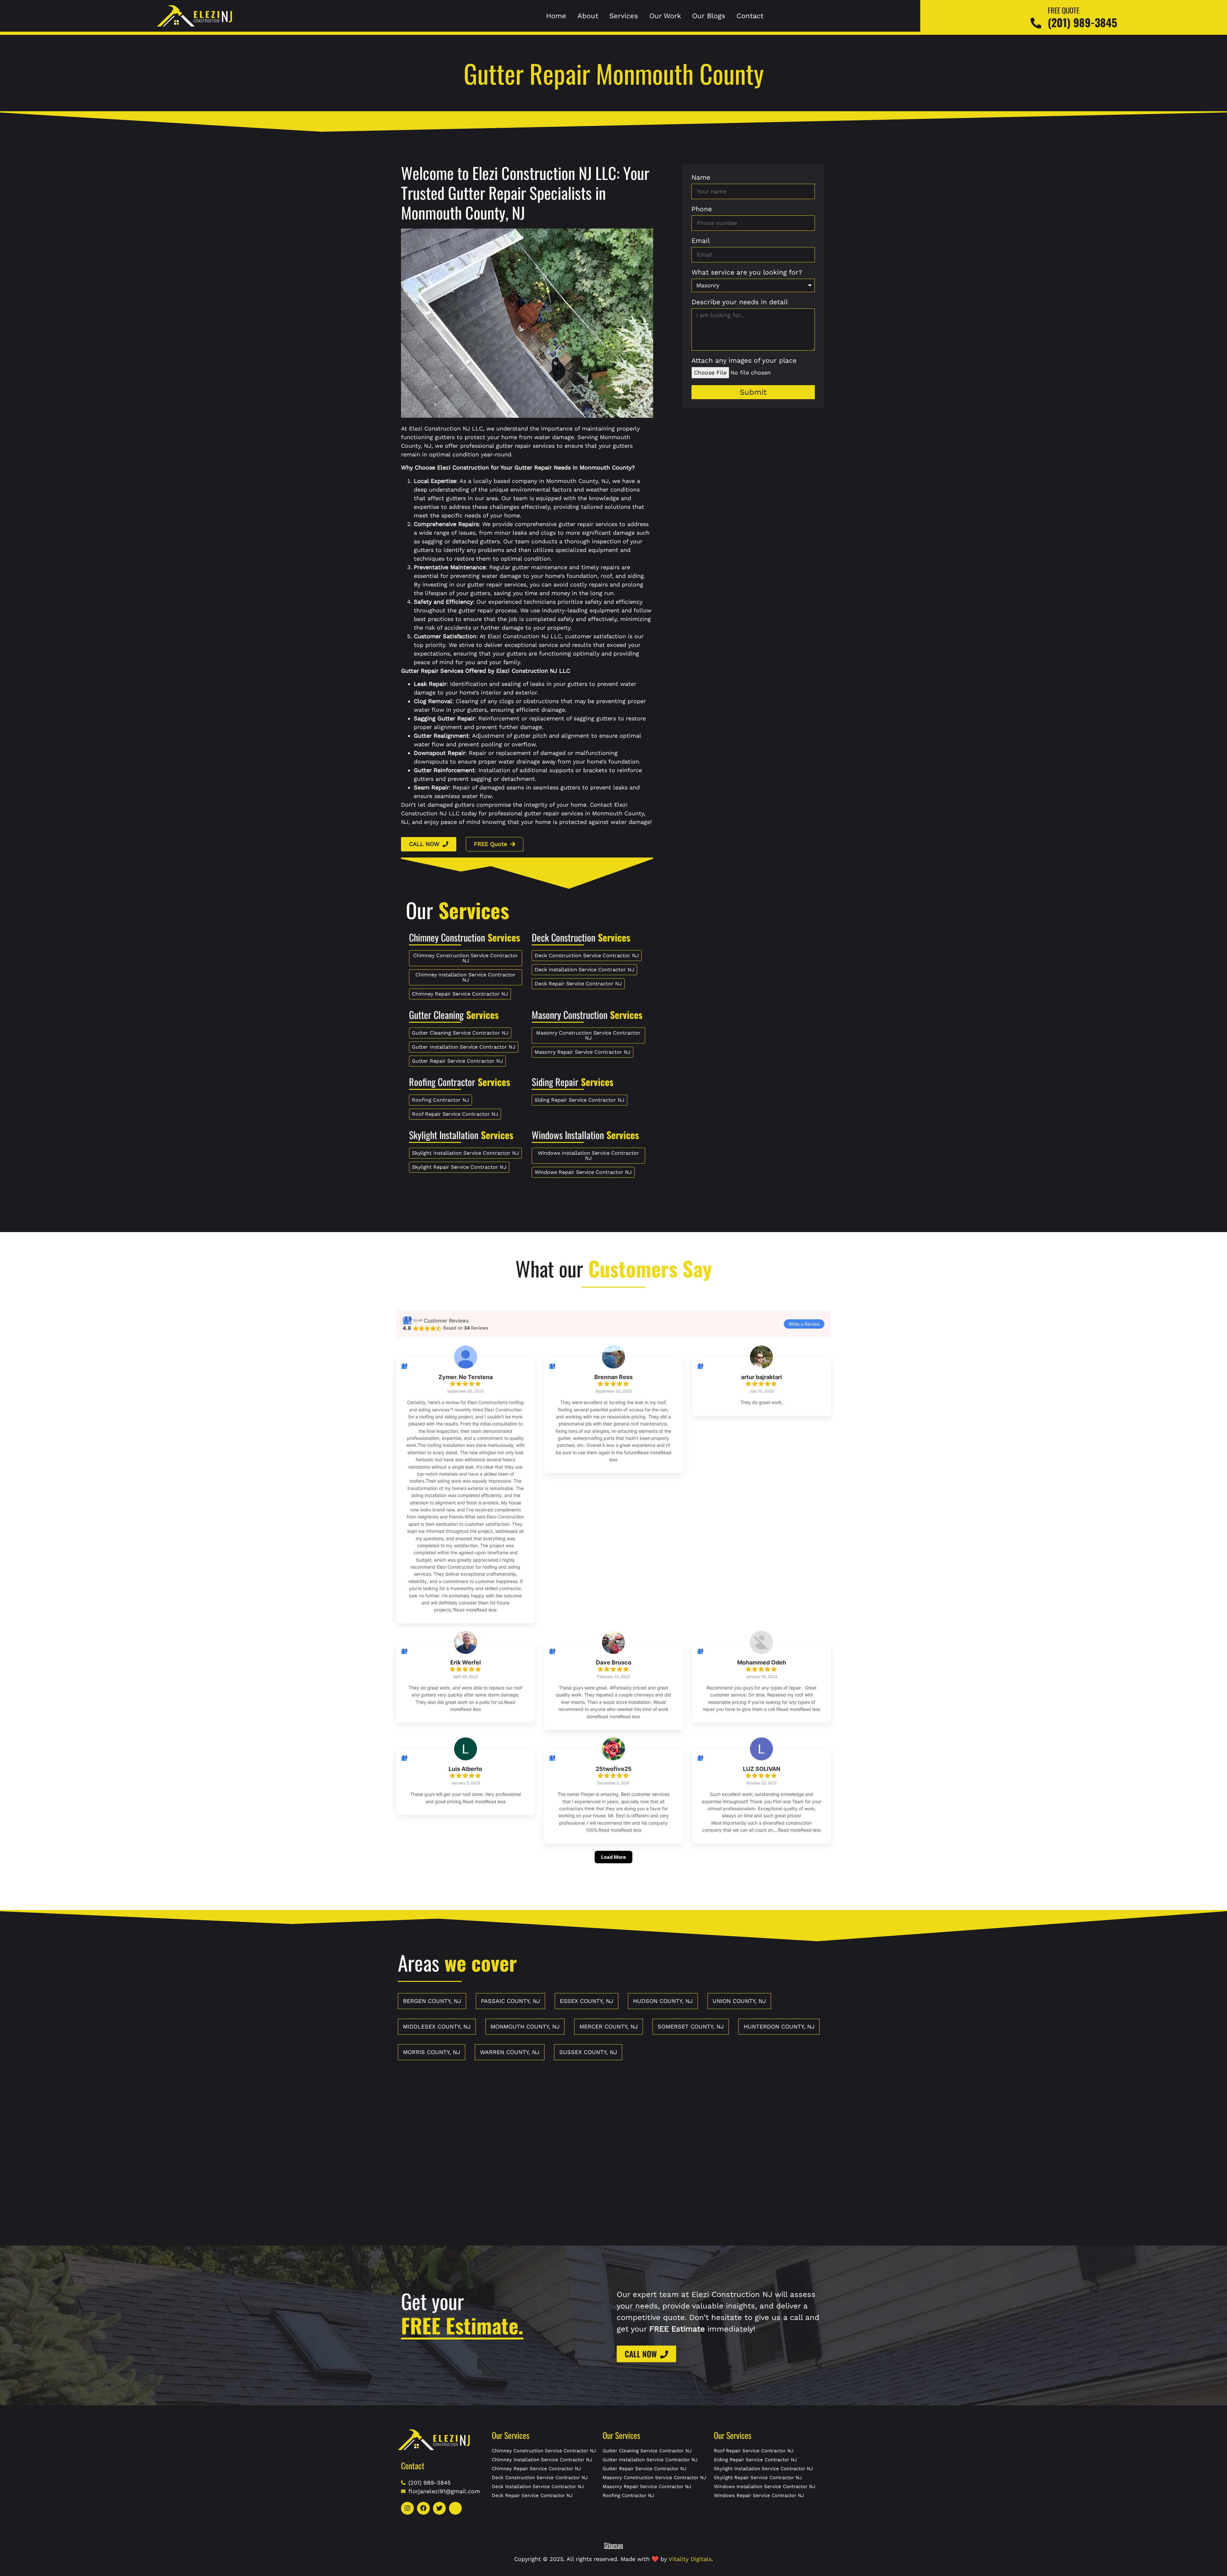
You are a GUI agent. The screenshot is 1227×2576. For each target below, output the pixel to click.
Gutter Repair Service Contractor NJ (644, 2469)
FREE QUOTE (1064, 10)
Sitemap (613, 2545)
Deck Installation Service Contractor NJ (538, 2487)
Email (701, 241)
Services (624, 16)
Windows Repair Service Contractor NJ (759, 2495)
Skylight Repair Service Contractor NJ (758, 2478)
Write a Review (804, 1324)
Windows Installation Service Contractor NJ (764, 2487)
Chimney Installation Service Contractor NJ (542, 2460)
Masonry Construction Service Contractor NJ (654, 2478)
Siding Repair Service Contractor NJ (755, 2460)
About (588, 16)
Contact (750, 16)
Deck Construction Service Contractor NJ (540, 2478)
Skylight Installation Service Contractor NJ (763, 2469)
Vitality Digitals (690, 2559)
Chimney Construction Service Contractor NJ (544, 2451)
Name (701, 178)
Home (556, 16)
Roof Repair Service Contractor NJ (754, 2451)
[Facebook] (423, 2508)
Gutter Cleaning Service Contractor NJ (647, 2451)
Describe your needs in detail (740, 302)
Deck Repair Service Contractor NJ (532, 2495)
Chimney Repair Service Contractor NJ (536, 2469)
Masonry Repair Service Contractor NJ (647, 2487)
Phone (702, 209)
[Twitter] (439, 2508)
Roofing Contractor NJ (628, 2495)
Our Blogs (709, 16)
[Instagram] (407, 2508)
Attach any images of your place (744, 361)
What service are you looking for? (747, 272)
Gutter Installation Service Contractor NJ (650, 2460)
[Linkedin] (455, 2508)
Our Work (665, 16)
